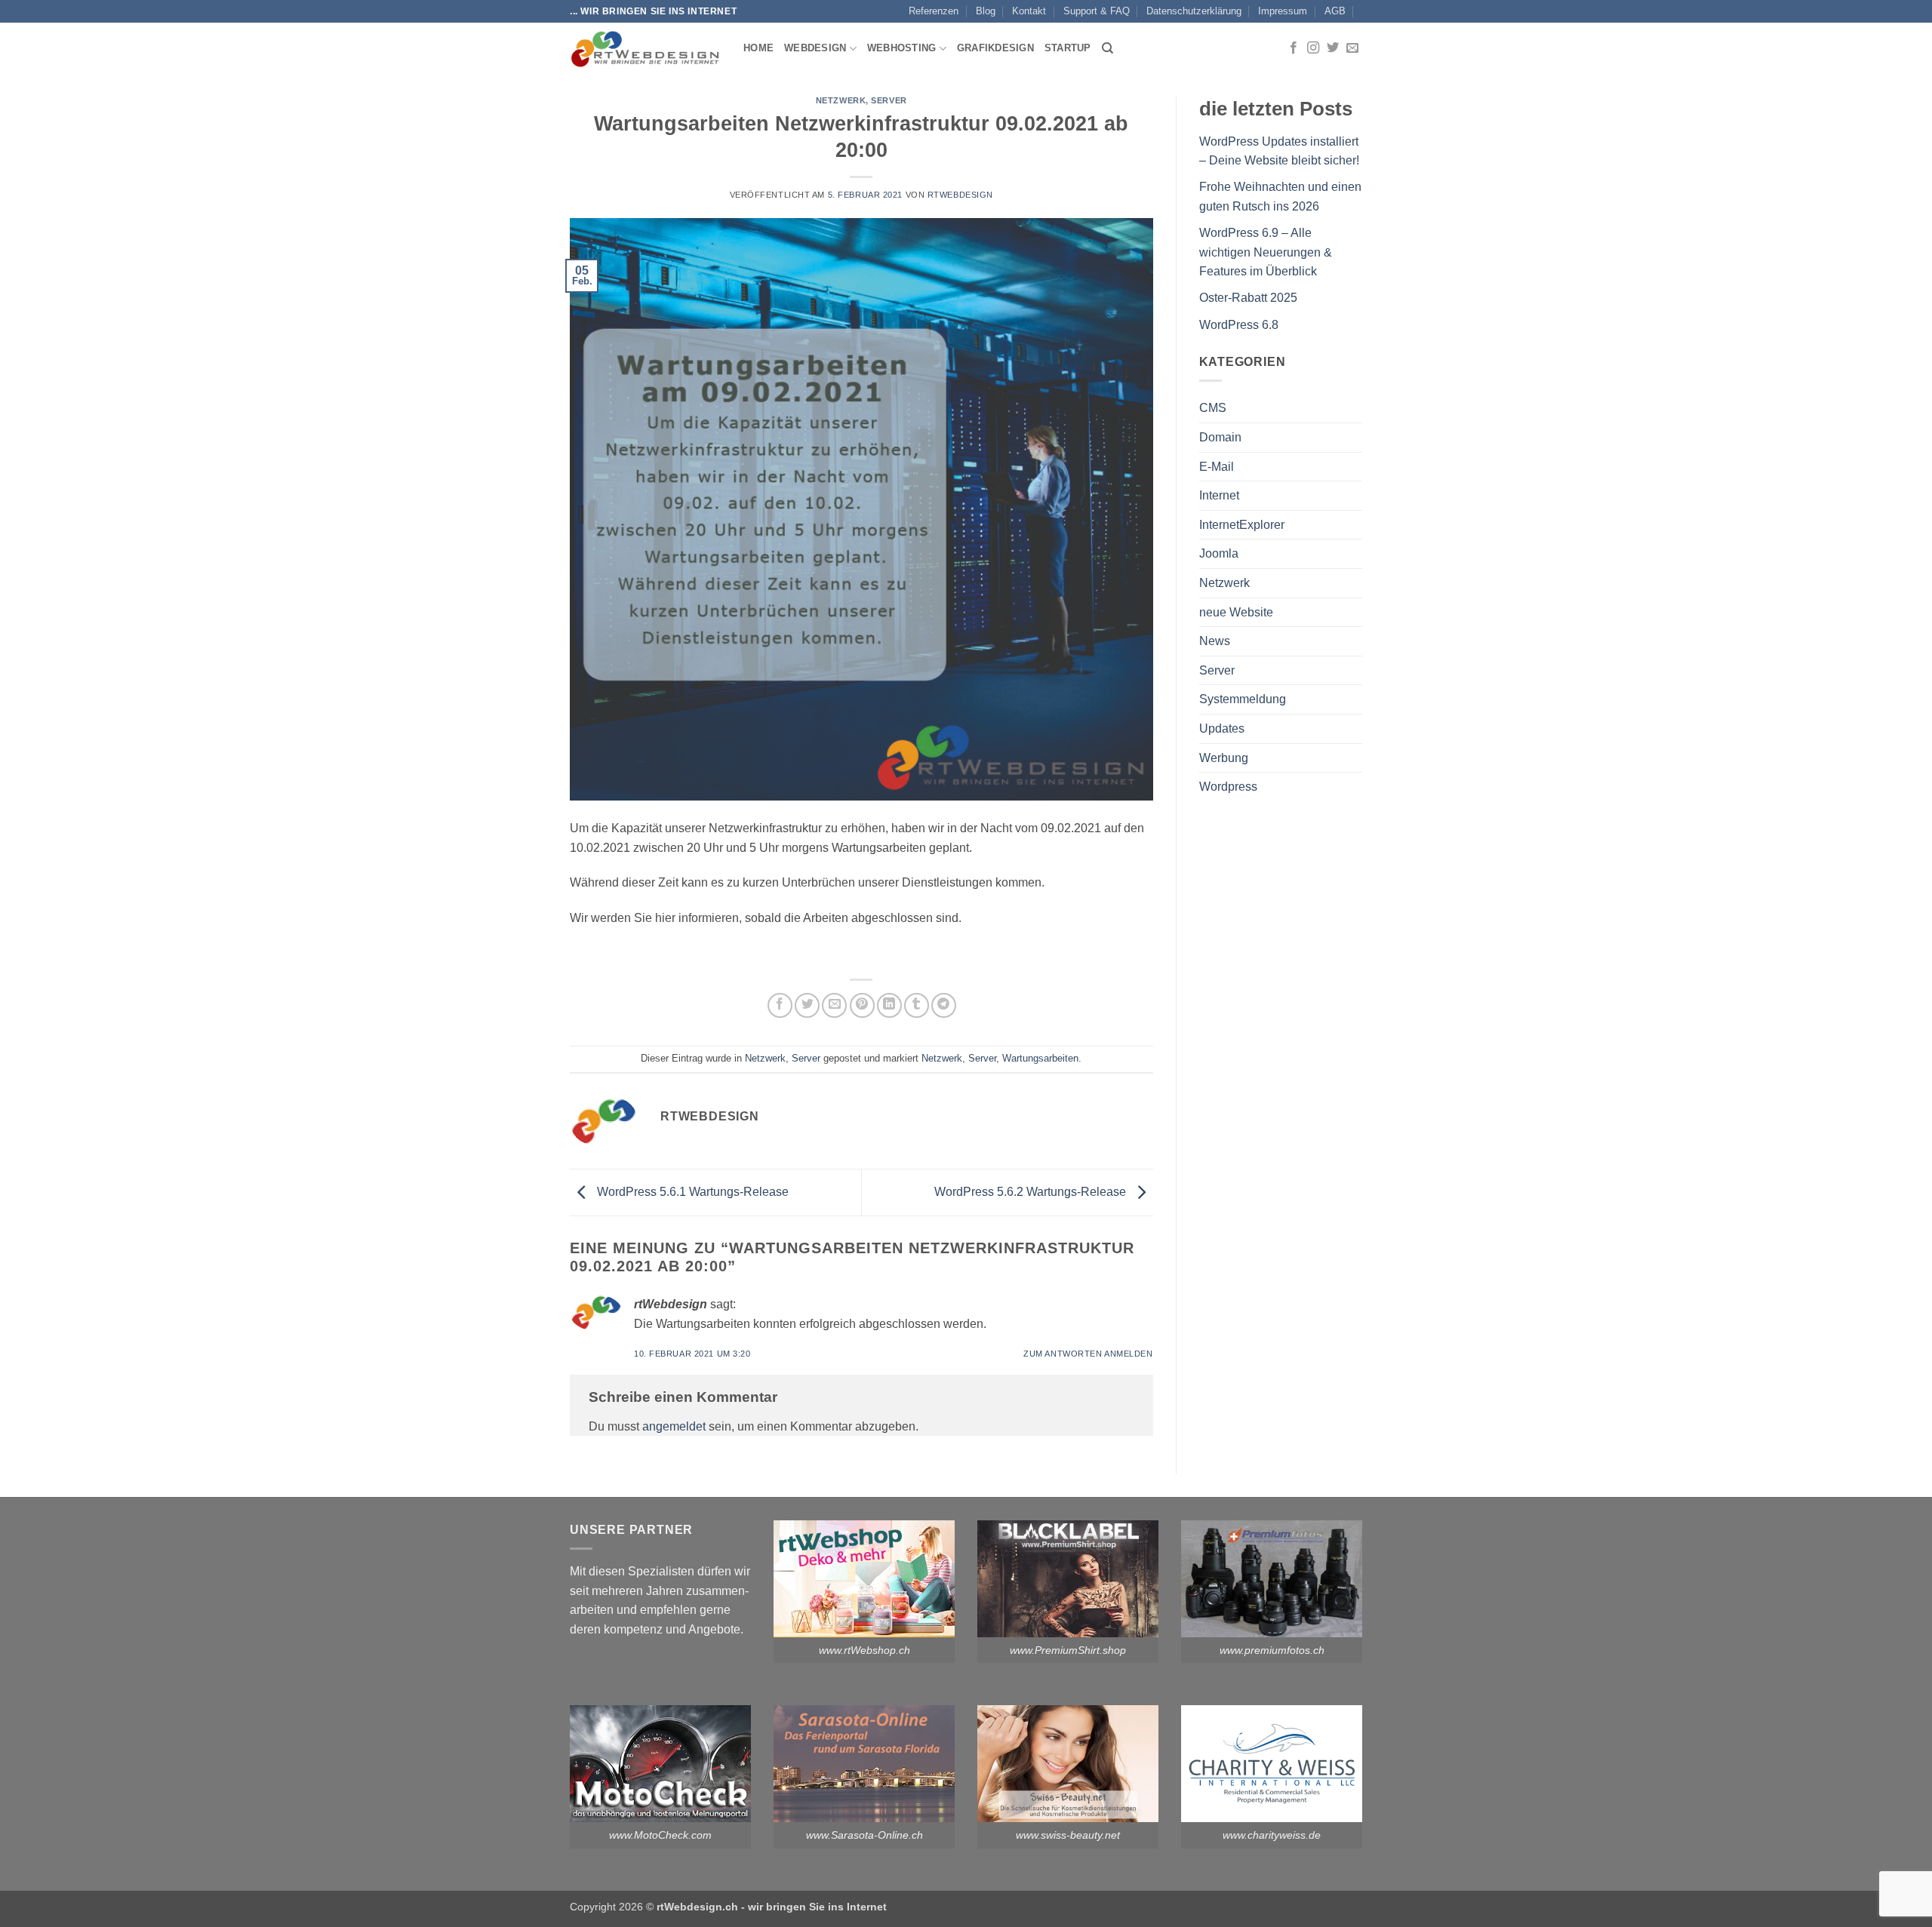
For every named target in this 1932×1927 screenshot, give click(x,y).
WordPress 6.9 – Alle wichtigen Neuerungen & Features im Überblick (1266, 252)
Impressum (1283, 11)
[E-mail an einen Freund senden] (834, 1005)
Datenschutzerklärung (1194, 11)
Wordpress (1228, 787)
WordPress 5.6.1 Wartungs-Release (691, 1192)
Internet (1219, 495)
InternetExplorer (1242, 525)
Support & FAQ (1097, 11)
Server (889, 100)
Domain (1220, 437)
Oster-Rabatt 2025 (1248, 298)
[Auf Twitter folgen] (1333, 48)
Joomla (1219, 553)
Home (758, 48)
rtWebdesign (960, 195)
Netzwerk (841, 100)
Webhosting (902, 48)
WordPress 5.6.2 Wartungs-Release (1032, 1192)
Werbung (1224, 758)
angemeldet (674, 1426)
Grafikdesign (995, 48)
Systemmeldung (1243, 699)
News (1215, 641)
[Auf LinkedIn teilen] (889, 1005)
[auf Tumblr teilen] (917, 1005)
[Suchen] (1108, 48)
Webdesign (815, 48)
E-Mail (1217, 467)
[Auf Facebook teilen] (780, 1005)
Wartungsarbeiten (1040, 1058)
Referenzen (934, 11)
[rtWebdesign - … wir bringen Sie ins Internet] (645, 48)
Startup (1068, 48)
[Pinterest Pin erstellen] (862, 1005)
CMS (1213, 408)
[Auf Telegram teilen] (944, 1005)
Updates (1222, 728)
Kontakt (1029, 11)
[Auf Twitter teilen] (807, 1005)
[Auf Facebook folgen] (1294, 48)
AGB (1335, 11)
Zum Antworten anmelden (1088, 1354)
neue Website (1236, 612)
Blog (986, 11)
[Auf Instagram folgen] (1313, 48)
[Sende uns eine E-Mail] (1352, 48)
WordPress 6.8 (1239, 325)
